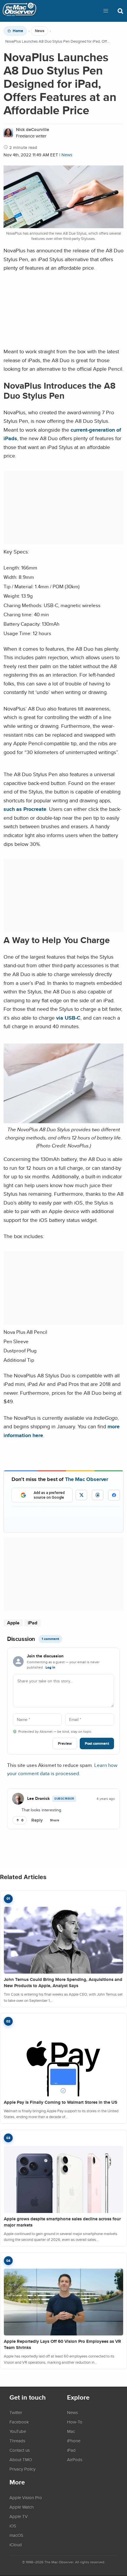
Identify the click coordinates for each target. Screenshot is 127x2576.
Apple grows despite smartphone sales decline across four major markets (62, 2222)
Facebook (19, 2422)
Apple (13, 1623)
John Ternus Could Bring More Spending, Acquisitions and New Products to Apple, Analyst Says (63, 1983)
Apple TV (19, 2516)
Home (18, 31)
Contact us (20, 2450)
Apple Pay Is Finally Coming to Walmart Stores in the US (61, 2102)
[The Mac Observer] (19, 11)
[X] (81, 1495)
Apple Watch (22, 2507)
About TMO (21, 2459)
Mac (71, 2431)
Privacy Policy (22, 2469)
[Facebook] (114, 1495)
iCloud (16, 2544)
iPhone (74, 2441)
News (40, 31)
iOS (13, 2526)
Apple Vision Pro (26, 2497)
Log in (50, 1667)
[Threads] (98, 1495)
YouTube (18, 2431)
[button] (106, 11)
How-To (75, 2422)
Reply (37, 1820)
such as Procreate (25, 809)
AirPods (75, 2459)
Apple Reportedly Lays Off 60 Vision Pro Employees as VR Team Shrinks (62, 2344)
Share (55, 1820)
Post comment (97, 1743)
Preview (65, 1743)
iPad (32, 1623)
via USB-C (68, 1018)
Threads (17, 2441)
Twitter (16, 2412)
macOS (16, 2535)
